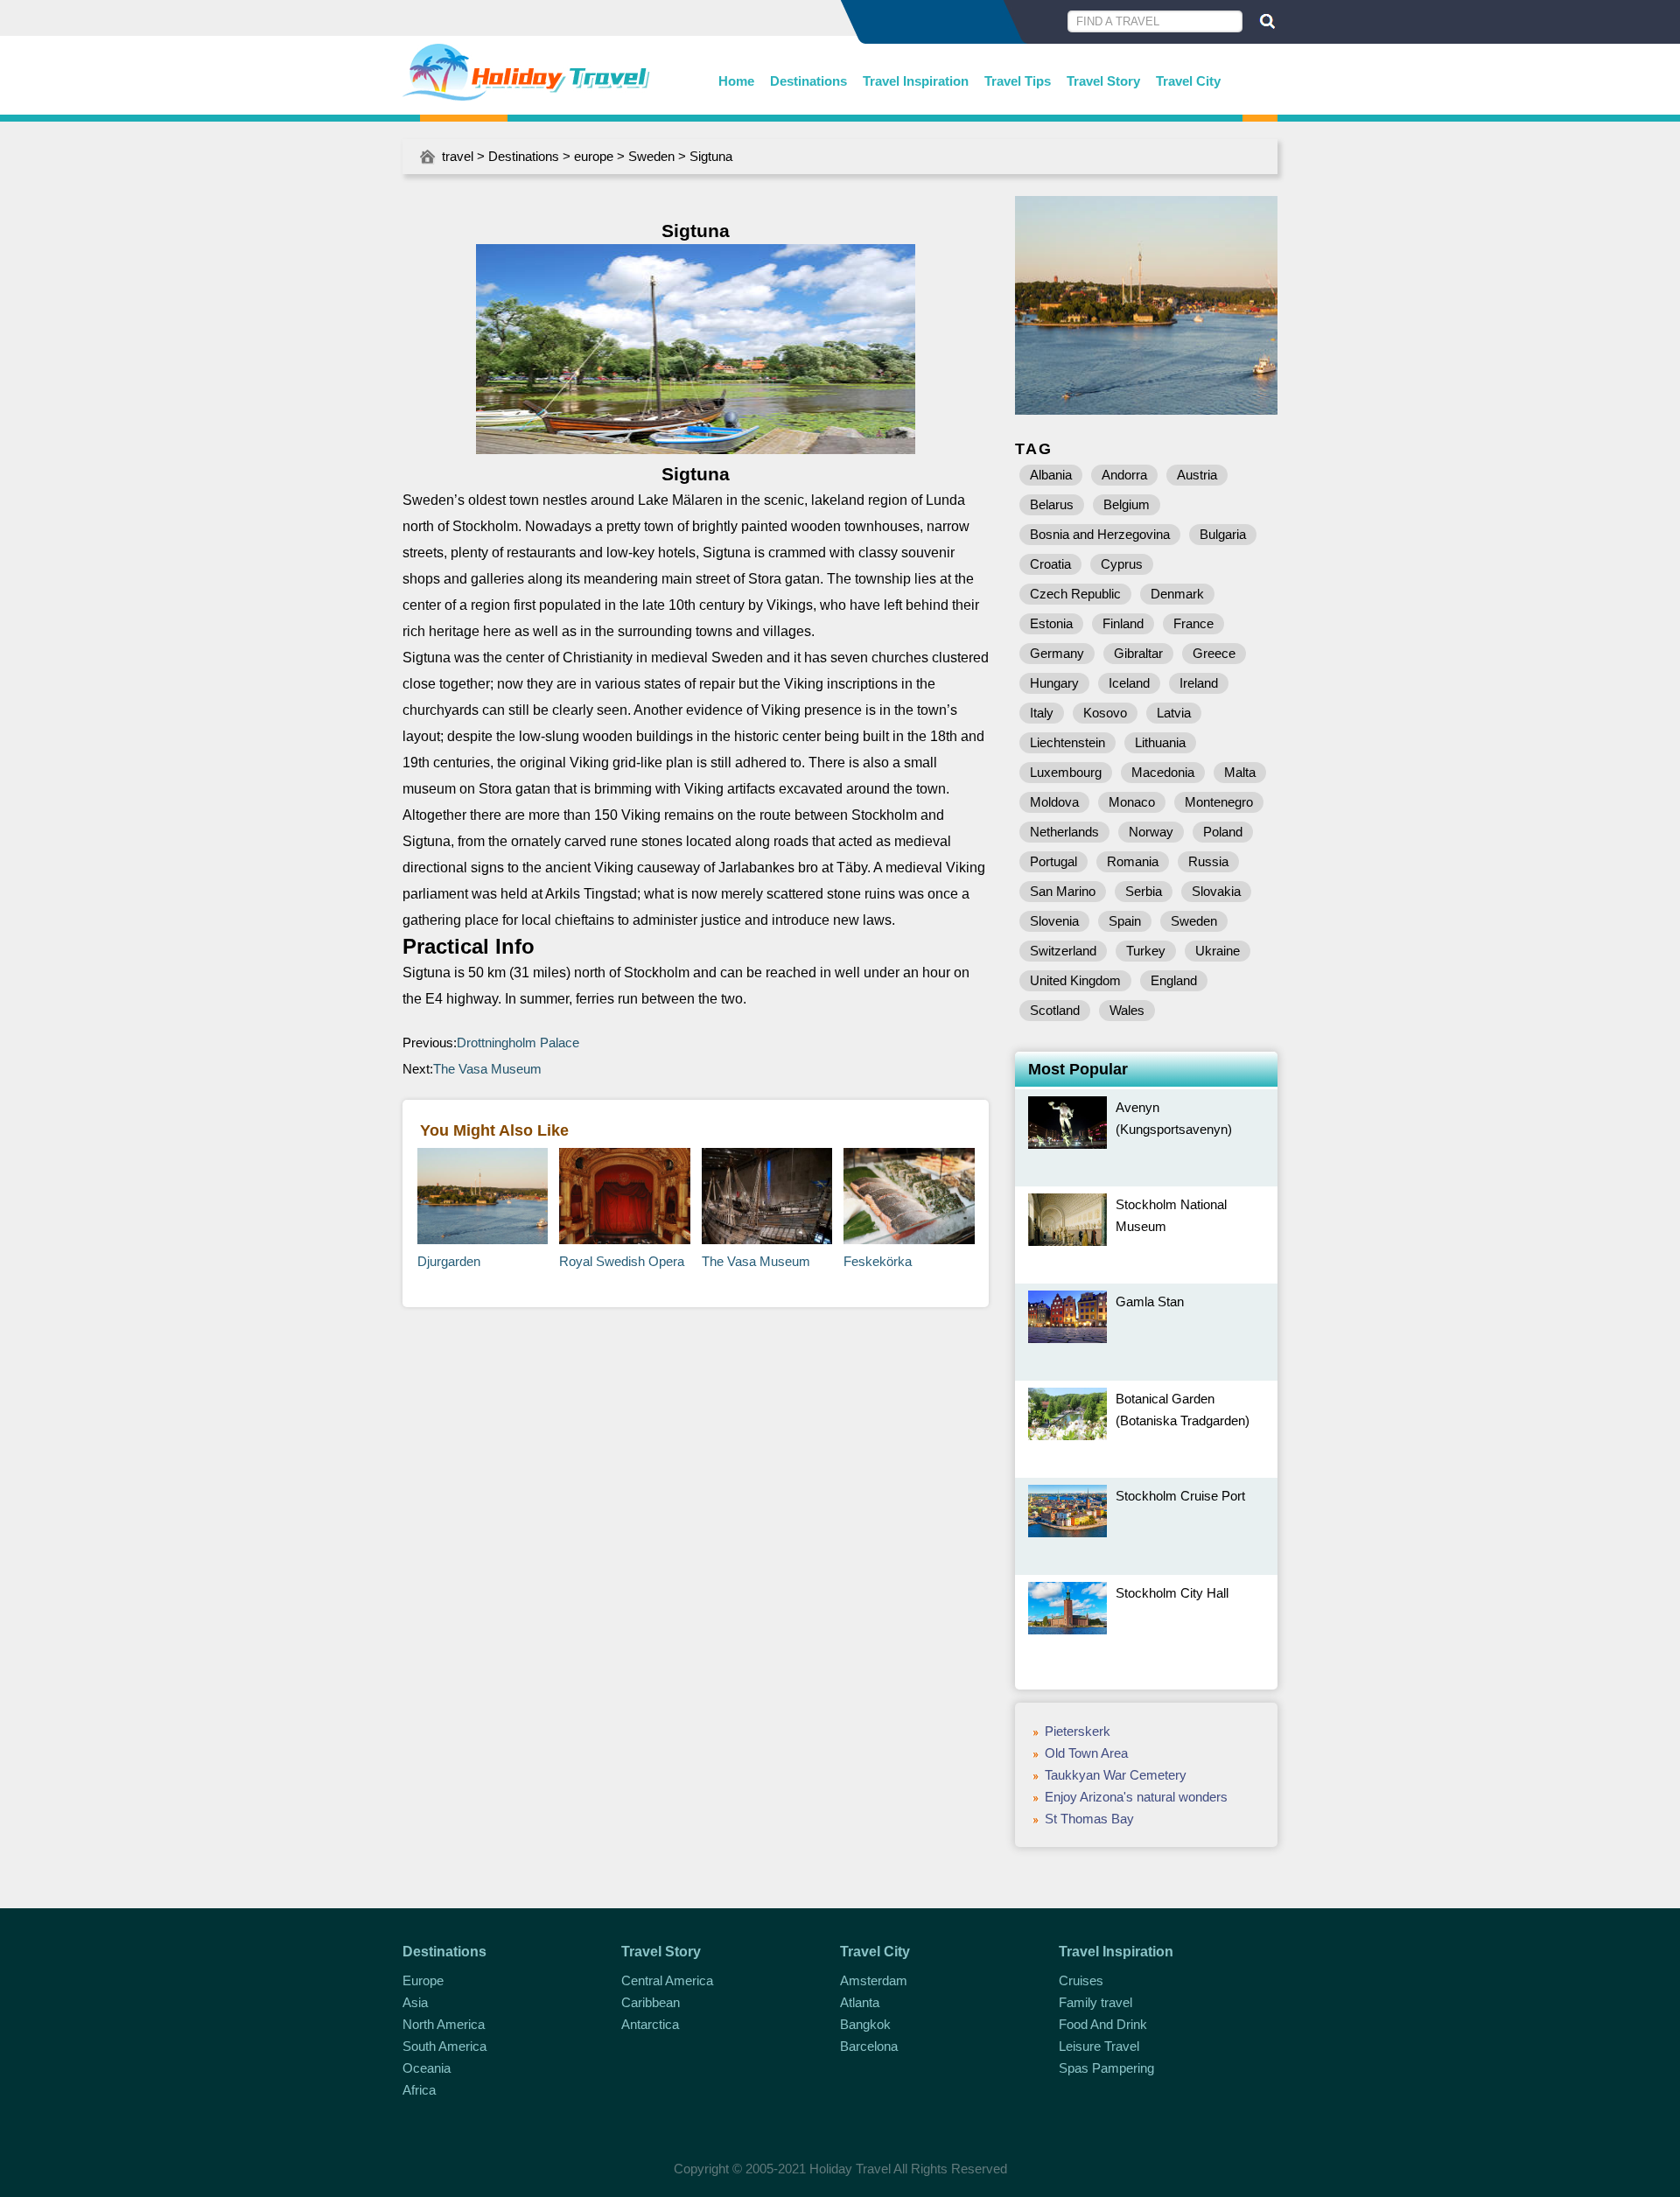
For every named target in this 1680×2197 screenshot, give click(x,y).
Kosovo (1105, 713)
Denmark (1177, 594)
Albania (1051, 475)
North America (444, 2024)
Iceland (1129, 683)
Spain (1125, 921)
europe (594, 156)
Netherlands (1064, 832)
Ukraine (1218, 951)
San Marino (1063, 891)
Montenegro (1219, 802)
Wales (1127, 1010)
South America (444, 2046)
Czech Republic (1075, 594)
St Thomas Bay (1089, 1819)
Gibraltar (1138, 653)
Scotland (1055, 1010)
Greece (1214, 653)
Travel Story (1103, 81)
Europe (423, 1980)
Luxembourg (1066, 772)
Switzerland (1063, 951)
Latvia (1174, 713)
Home (736, 81)
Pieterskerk (1078, 1731)
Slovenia (1054, 921)
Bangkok (865, 2024)
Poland (1223, 832)
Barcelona (869, 2046)
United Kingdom (1075, 980)
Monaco (1132, 802)
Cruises (1081, 1980)
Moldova (1054, 802)
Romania (1133, 861)
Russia (1208, 861)
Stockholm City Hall (1172, 1593)
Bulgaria (1223, 534)
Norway (1151, 832)
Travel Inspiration (916, 81)
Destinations (808, 81)
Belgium (1127, 504)
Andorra (1124, 475)
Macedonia (1163, 772)
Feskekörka (878, 1261)
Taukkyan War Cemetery (1116, 1775)
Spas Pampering (1106, 2068)
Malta (1240, 772)
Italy (1042, 713)
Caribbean (651, 2002)
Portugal (1053, 861)
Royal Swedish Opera (622, 1261)
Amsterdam (874, 1980)
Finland (1123, 623)
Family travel (1095, 2002)
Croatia (1050, 564)
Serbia (1144, 891)
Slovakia (1216, 891)
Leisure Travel (1099, 2046)
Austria (1197, 475)
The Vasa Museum (487, 1069)
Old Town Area (1086, 1753)
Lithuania (1160, 742)
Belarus (1052, 504)
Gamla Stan (1150, 1301)
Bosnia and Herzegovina (1100, 534)
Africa (419, 2090)
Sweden (651, 156)
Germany (1057, 653)
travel (458, 156)
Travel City (1188, 81)
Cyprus (1122, 564)
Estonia (1051, 623)
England (1174, 980)
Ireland (1199, 683)
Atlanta (860, 2002)
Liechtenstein (1067, 742)
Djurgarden (449, 1261)
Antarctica (650, 2024)
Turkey (1146, 951)
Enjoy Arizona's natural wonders (1136, 1797)
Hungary (1054, 683)
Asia (415, 2002)
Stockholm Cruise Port (1180, 1496)
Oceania (427, 2068)
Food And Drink (1103, 2024)
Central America (667, 1980)
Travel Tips (1018, 81)
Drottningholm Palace (518, 1043)
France (1193, 623)
